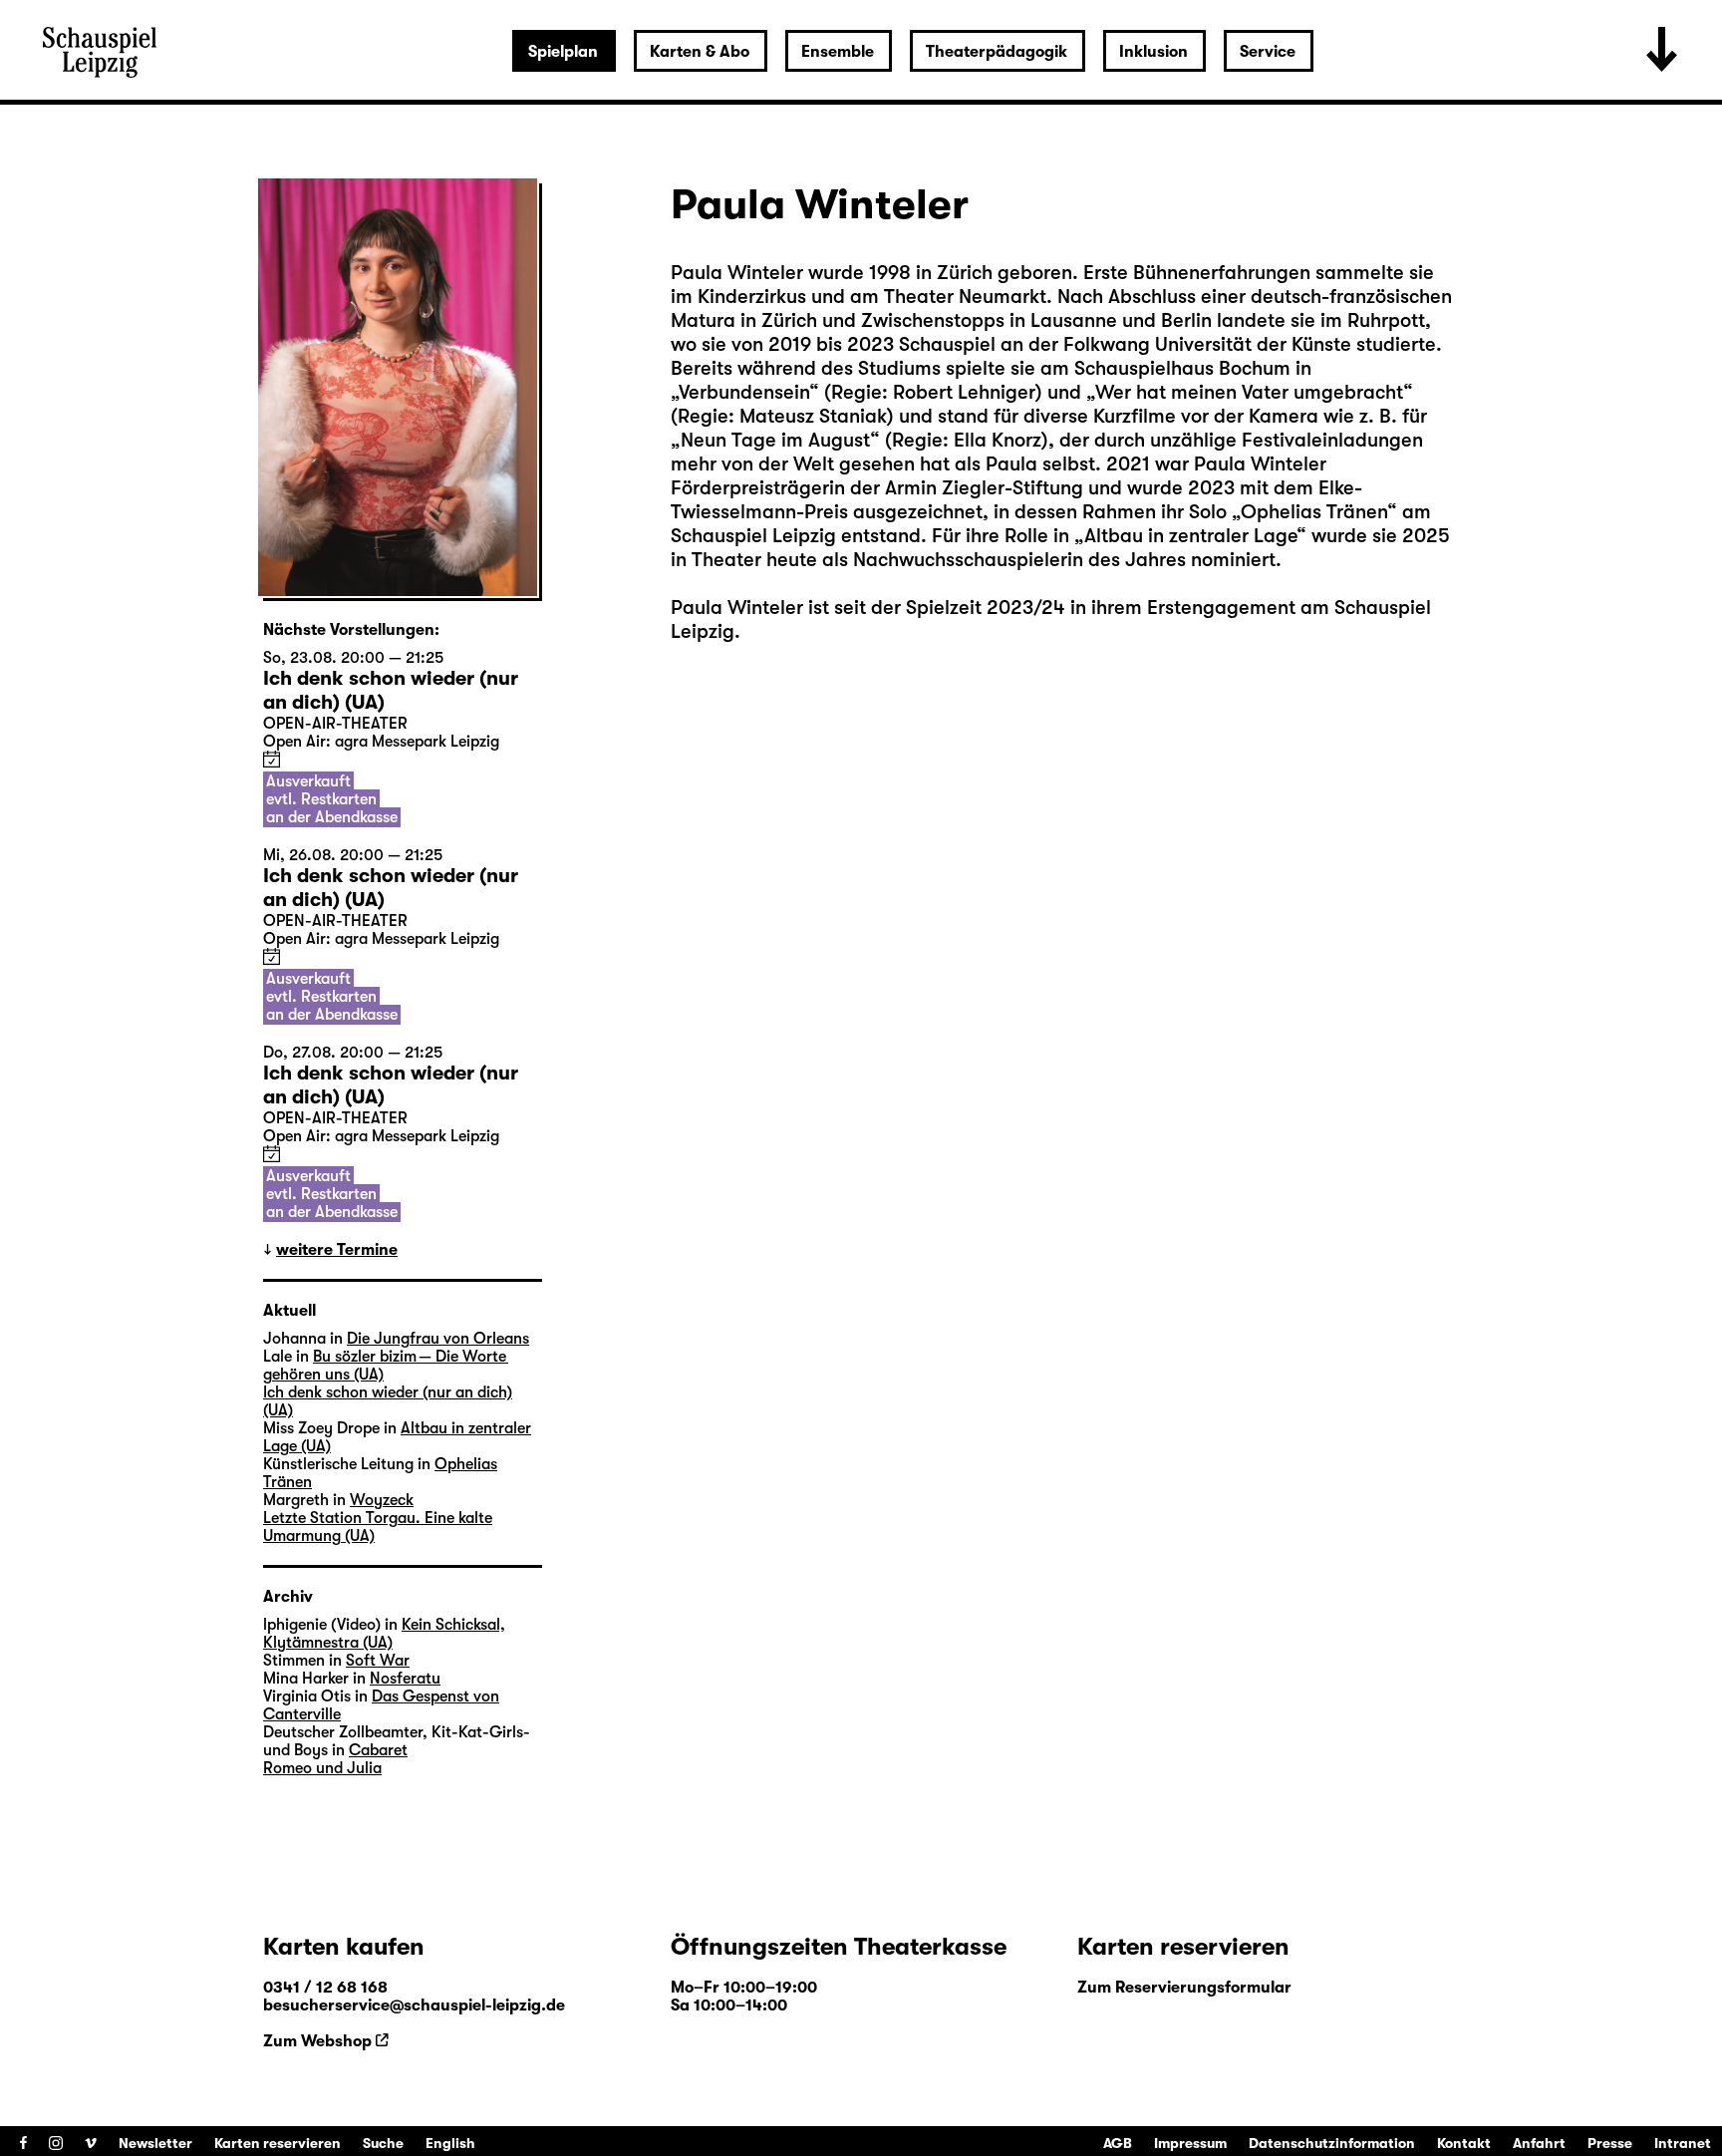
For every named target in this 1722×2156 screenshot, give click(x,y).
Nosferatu (405, 1679)
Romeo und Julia (322, 1768)
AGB (1118, 2143)
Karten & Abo (700, 52)
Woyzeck (382, 1500)
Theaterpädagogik (997, 52)
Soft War (378, 1661)
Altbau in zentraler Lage (1190, 536)
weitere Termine (337, 1250)
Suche (383, 2143)
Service (1268, 52)
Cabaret (378, 1750)
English (450, 2143)
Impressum (1190, 2143)
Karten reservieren (278, 2143)
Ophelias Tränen (1314, 512)
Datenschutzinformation (1332, 2143)
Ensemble (838, 52)
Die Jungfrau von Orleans (438, 1339)
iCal (272, 759)
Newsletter (155, 2143)
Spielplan (563, 52)
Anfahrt (1539, 2143)
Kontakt (1464, 2143)
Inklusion (1153, 52)
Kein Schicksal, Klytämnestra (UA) (384, 1634)
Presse (1610, 2143)
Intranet (1683, 2143)
